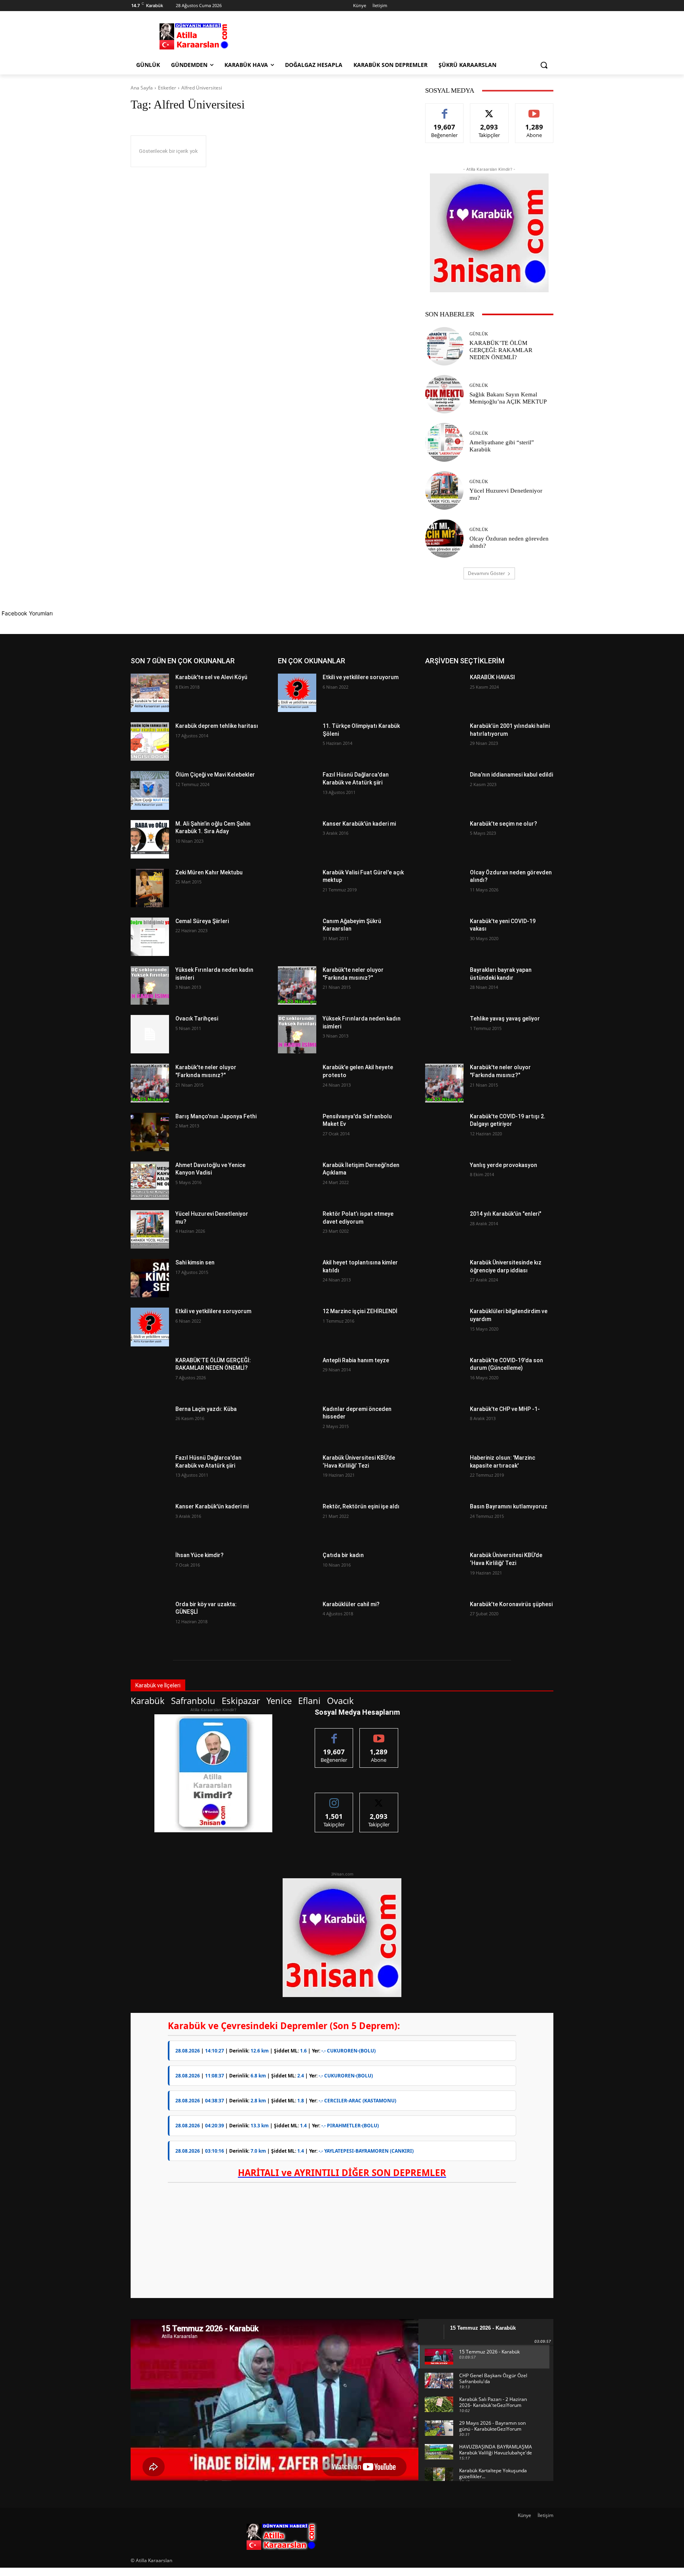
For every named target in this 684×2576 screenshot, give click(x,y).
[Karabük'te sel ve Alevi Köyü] (150, 693)
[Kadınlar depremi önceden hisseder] (297, 1425)
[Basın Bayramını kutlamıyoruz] (444, 1522)
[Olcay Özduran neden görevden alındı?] (444, 538)
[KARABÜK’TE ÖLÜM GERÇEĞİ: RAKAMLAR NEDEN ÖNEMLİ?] (444, 346)
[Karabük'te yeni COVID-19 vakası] (444, 937)
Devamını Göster (486, 573)
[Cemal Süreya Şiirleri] (150, 937)
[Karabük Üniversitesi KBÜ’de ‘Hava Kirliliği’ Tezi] (297, 1473)
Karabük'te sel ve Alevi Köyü (211, 677)
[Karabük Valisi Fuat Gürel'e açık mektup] (297, 888)
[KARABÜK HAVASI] (444, 693)
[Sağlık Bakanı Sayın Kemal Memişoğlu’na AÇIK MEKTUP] (444, 394)
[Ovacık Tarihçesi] (150, 1034)
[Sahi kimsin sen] (150, 1278)
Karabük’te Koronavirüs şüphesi (511, 1604)
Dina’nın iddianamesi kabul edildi (511, 775)
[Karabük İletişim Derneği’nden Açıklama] (297, 1181)
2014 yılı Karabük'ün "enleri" (505, 1214)
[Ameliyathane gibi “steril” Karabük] (444, 442)
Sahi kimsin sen (195, 1262)
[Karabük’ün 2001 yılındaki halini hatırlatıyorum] (444, 742)
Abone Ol (534, 109)
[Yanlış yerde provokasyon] (444, 1181)
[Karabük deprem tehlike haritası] (150, 742)
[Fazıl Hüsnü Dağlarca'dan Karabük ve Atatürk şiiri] (150, 1473)
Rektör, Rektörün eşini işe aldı (361, 1506)
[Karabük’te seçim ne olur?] (444, 839)
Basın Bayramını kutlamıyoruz (509, 1506)
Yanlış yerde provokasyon (503, 1165)
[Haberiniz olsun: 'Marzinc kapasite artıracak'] (444, 1473)
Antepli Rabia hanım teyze (356, 1360)
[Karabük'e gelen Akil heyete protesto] (297, 1083)
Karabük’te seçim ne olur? (503, 824)
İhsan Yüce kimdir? (199, 1555)
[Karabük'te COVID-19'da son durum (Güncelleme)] (444, 1376)
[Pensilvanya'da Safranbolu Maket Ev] (297, 1132)
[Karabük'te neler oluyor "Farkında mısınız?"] (150, 1083)
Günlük (479, 334)
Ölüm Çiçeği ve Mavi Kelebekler (215, 775)
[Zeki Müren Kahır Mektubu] (150, 888)
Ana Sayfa (142, 88)
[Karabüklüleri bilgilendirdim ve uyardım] (444, 1327)
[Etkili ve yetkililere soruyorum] (150, 1327)
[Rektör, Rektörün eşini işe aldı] (297, 1522)
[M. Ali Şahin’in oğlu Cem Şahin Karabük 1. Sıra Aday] (150, 839)
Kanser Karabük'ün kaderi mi (212, 1506)
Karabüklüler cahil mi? (351, 1604)
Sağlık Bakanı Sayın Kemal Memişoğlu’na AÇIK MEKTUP (508, 398)
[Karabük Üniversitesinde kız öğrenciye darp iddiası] (444, 1278)
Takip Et (489, 109)
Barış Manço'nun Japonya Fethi (216, 1116)
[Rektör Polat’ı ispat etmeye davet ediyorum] (297, 1229)
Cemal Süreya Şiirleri (202, 921)
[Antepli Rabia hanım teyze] (297, 1376)
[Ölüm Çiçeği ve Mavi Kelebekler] (150, 790)
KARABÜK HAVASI (492, 677)
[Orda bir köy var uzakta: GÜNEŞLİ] (150, 1620)
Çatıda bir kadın (343, 1555)
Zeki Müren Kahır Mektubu (209, 872)
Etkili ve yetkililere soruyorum (213, 1311)
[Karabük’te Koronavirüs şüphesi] (444, 1620)
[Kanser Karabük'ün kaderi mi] (150, 1522)
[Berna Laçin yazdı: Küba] (150, 1425)
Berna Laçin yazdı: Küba (206, 1409)
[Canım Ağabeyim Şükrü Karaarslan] (297, 937)
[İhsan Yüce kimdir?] (150, 1571)
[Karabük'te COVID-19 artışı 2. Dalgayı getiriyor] (444, 1132)
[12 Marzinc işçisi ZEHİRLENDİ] (297, 1327)
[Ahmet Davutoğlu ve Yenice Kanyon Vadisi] (150, 1181)
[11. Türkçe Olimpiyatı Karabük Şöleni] (297, 742)
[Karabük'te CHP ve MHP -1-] (444, 1425)
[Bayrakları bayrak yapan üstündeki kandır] (444, 985)
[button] (544, 65)
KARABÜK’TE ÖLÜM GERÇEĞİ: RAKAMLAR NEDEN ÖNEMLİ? (501, 350)
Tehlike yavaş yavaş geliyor (505, 1019)
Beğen (445, 109)
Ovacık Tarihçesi (197, 1019)
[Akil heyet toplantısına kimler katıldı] (297, 1278)
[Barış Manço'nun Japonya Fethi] (150, 1132)
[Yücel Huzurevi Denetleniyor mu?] (444, 490)
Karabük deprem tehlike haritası (217, 726)
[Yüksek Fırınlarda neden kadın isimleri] (150, 985)
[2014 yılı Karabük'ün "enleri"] (444, 1229)
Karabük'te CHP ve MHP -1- (505, 1409)
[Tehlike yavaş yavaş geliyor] (444, 1034)
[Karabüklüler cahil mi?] (297, 1620)
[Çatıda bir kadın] (297, 1571)
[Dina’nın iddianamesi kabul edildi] (444, 790)
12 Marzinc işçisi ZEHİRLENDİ (360, 1311)
